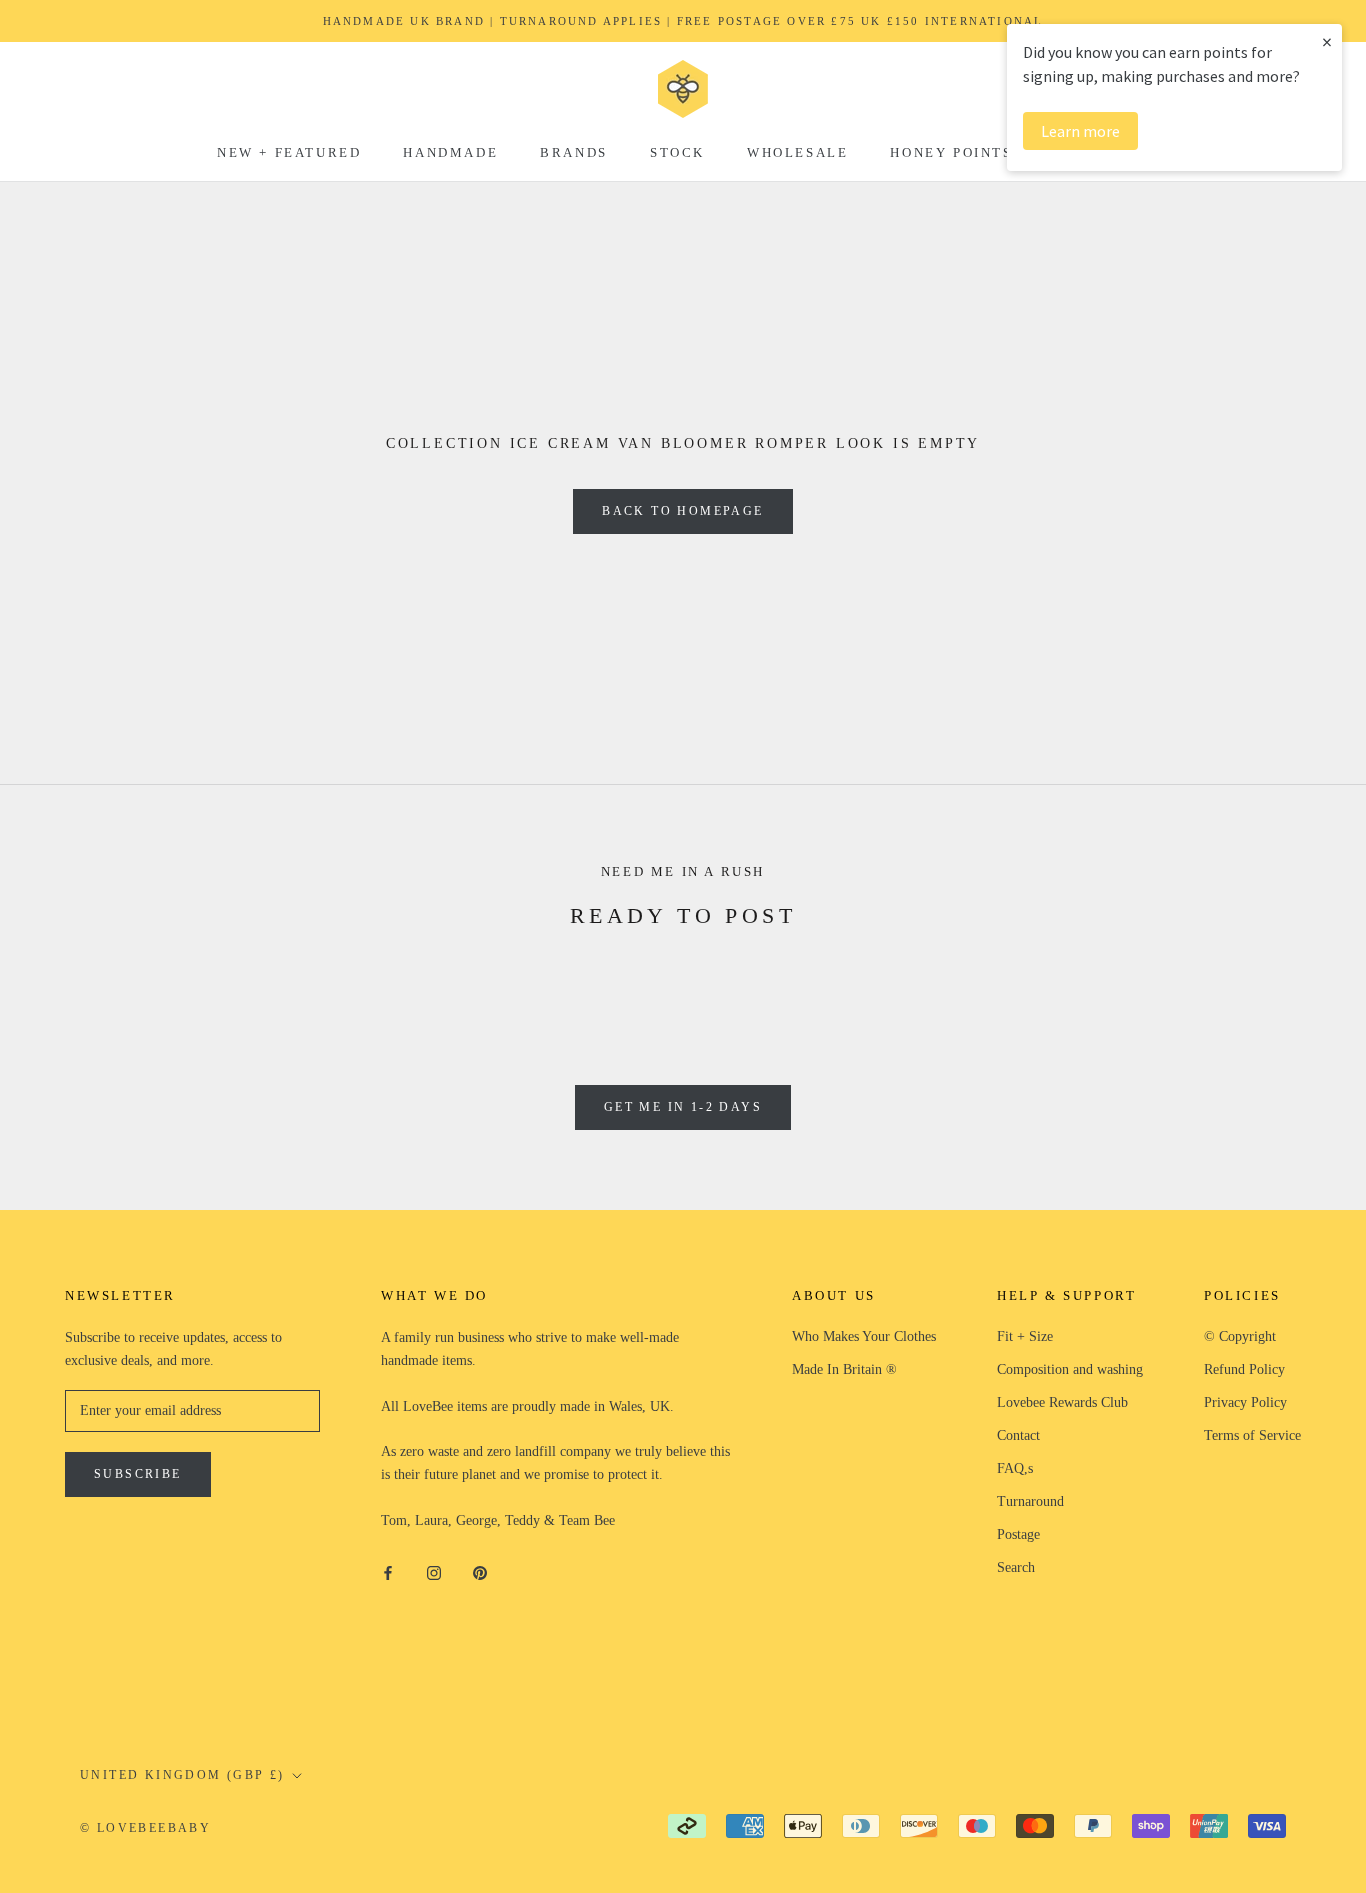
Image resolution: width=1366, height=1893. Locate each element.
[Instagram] (434, 1571)
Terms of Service (1252, 1435)
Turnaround (1030, 1501)
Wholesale (797, 152)
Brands (574, 152)
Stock (677, 152)
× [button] (1327, 41)
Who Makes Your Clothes (864, 1336)
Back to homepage (682, 511)
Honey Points (951, 152)
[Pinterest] (480, 1571)
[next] (1303, 982)
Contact (1018, 1435)
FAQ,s (1015, 1468)
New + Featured (289, 152)
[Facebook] (388, 1571)
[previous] (62, 982)
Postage (1018, 1534)
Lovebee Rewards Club (1062, 1402)
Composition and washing (1070, 1369)
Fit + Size (1025, 1336)
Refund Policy (1244, 1369)
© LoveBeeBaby (145, 1828)
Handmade (450, 152)
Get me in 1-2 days (683, 1107)
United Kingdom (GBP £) (182, 1775)
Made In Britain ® (844, 1369)
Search (1016, 1567)
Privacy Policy (1245, 1402)
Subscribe (138, 1474)
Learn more (1080, 131)
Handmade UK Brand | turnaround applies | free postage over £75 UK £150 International (683, 21)
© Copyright (1240, 1336)
